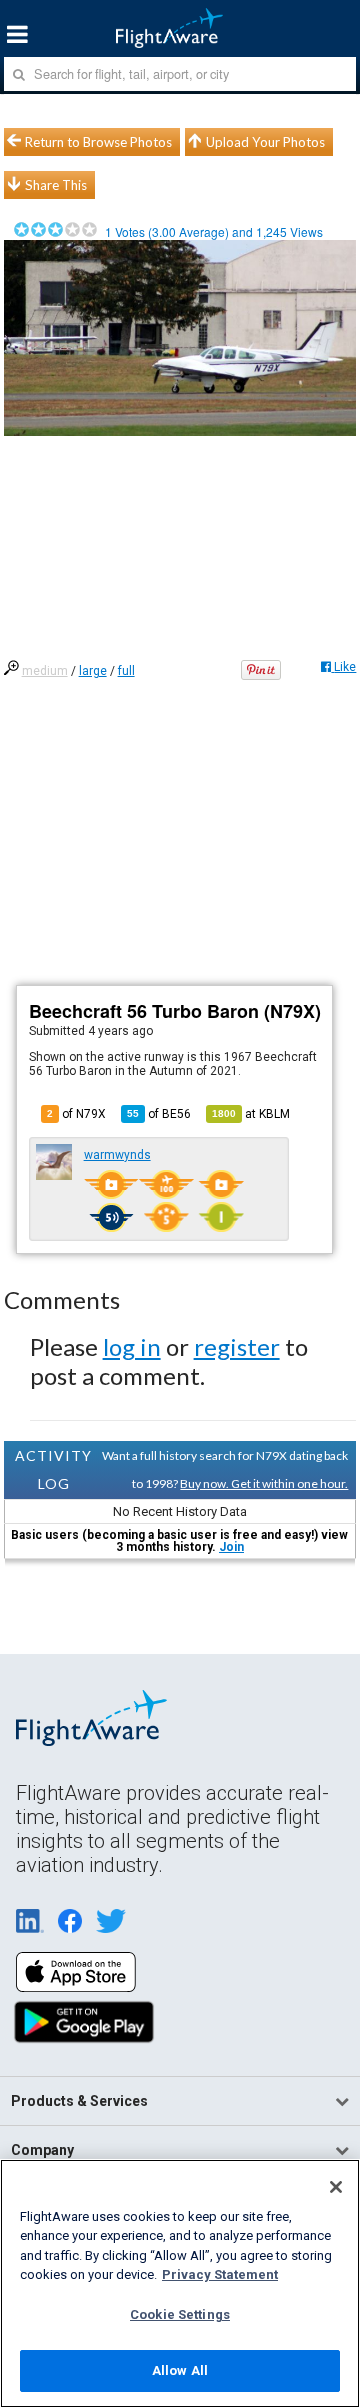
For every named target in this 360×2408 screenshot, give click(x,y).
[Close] (336, 2187)
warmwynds (117, 1155)
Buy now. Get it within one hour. (264, 1483)
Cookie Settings (180, 2314)
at (251, 1114)
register (237, 1346)
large (93, 671)
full (126, 671)
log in (132, 1346)
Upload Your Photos (265, 142)
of (159, 1114)
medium (45, 671)
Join (231, 1547)
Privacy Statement (220, 2274)
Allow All (180, 2370)
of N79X (76, 1114)
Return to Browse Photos (98, 142)
